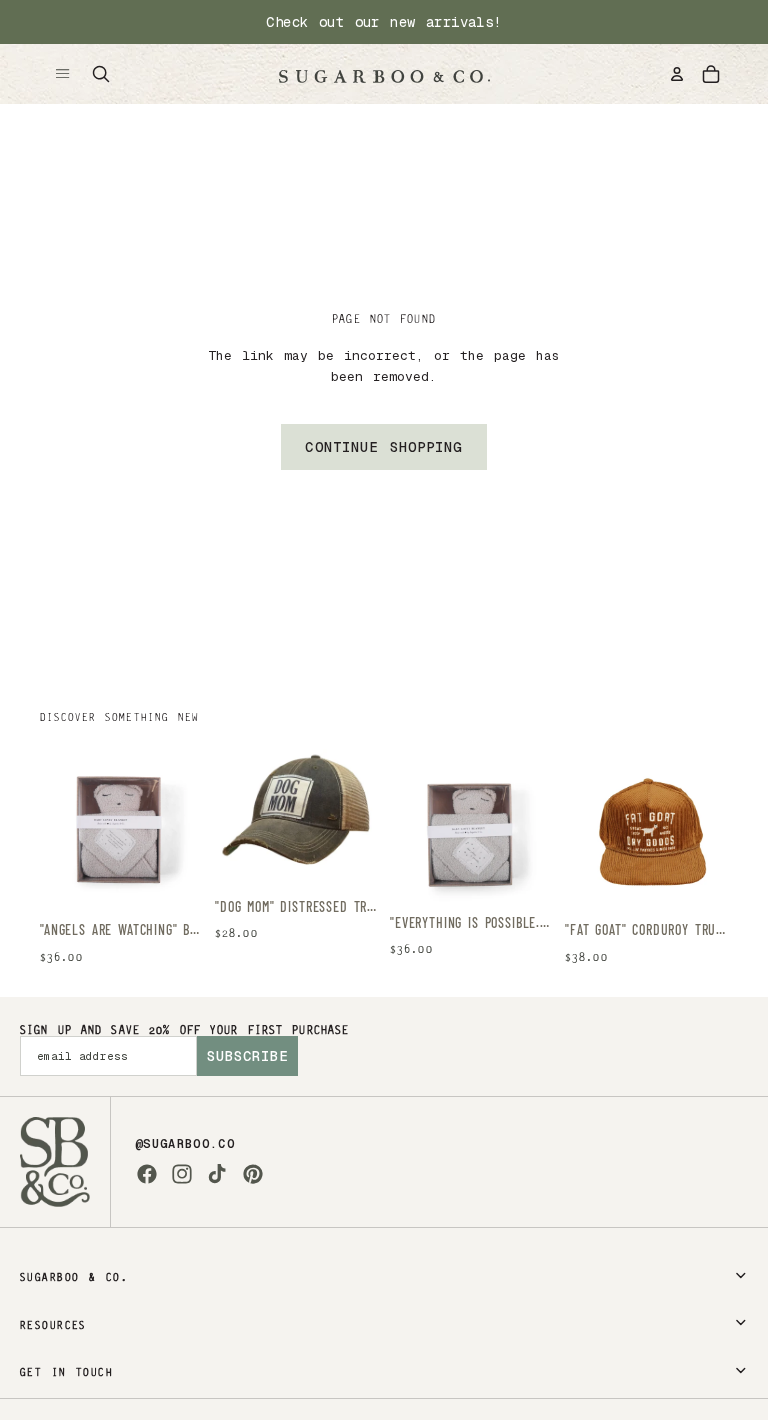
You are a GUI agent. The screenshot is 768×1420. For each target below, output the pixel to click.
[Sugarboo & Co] (384, 74)
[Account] (677, 74)
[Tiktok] (217, 1174)
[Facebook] (147, 1174)
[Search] (101, 74)
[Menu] (63, 74)
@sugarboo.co (185, 1144)
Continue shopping (383, 447)
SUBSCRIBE (247, 1056)
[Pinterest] (253, 1174)
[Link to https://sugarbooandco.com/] (55, 1161)
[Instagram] (182, 1174)
